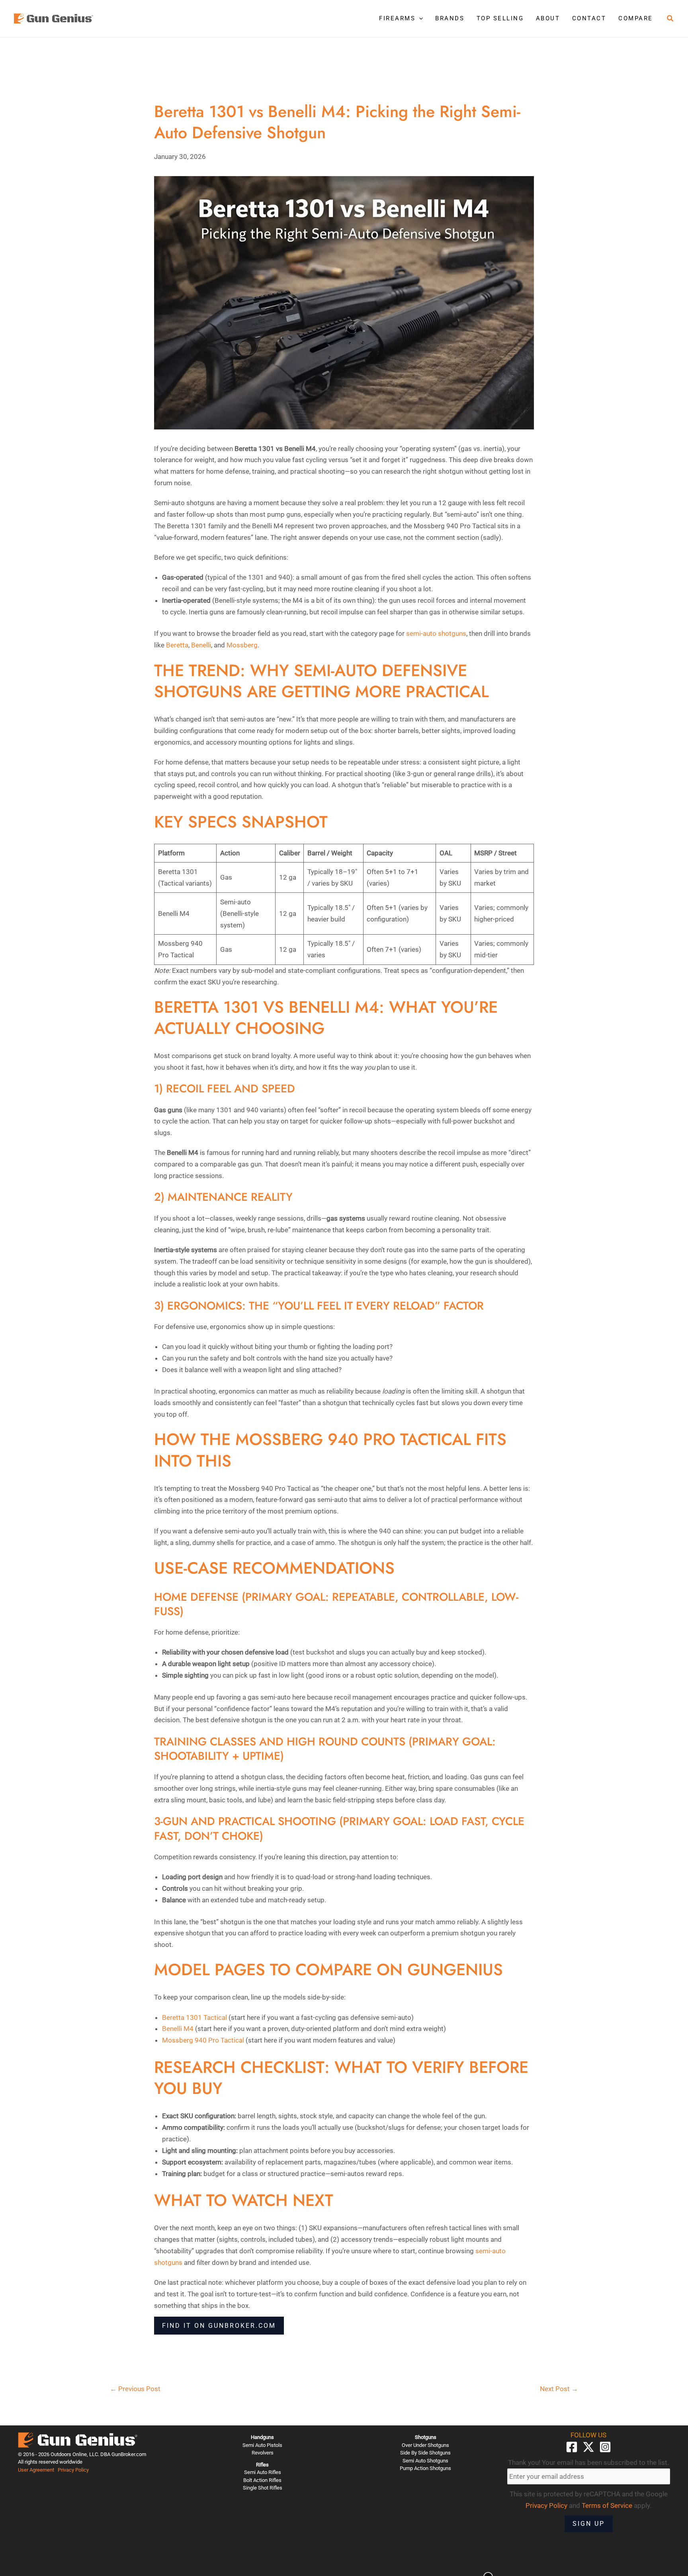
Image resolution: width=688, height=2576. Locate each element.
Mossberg (242, 645)
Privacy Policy (73, 2470)
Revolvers (263, 2453)
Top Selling (500, 18)
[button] (419, 18)
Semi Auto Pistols (262, 2445)
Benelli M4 (178, 2029)
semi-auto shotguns (436, 633)
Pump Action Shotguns (425, 2468)
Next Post (559, 2389)
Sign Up (589, 2524)
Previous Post (135, 2389)
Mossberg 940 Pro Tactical (203, 2040)
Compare (636, 18)
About (548, 18)
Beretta (177, 645)
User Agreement (36, 2470)
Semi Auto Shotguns (425, 2461)
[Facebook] (572, 2447)
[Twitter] (588, 2447)
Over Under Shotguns (425, 2445)
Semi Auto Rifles (263, 2472)
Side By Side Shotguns (425, 2453)
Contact (589, 18)
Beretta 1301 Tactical (194, 2017)
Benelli (201, 645)
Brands (450, 18)
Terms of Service (607, 2505)
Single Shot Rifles (263, 2488)
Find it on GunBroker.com (219, 2326)
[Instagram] (605, 2447)
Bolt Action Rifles (262, 2480)
